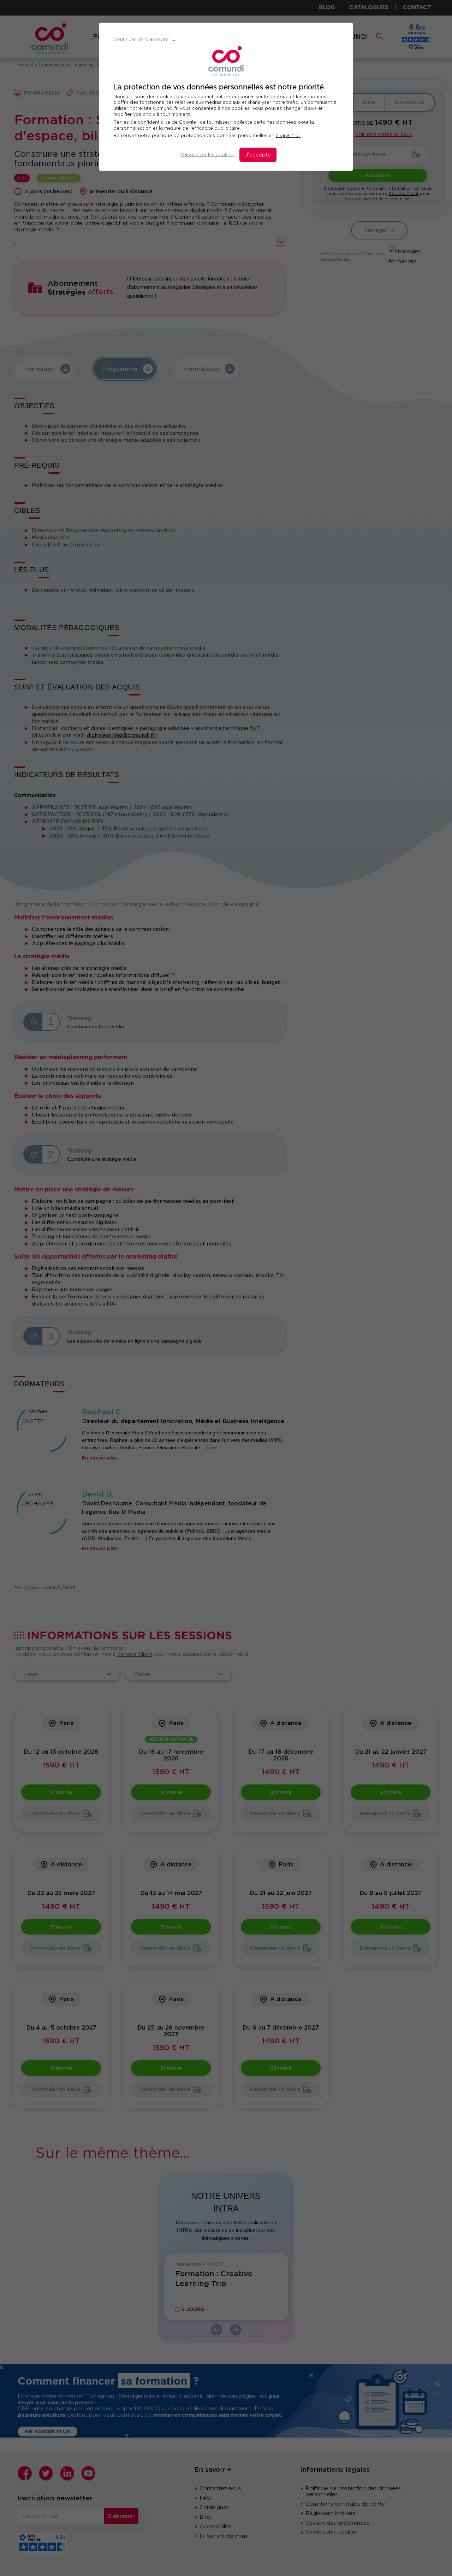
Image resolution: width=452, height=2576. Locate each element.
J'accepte (258, 155)
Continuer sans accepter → (145, 39)
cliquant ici (288, 135)
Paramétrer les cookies (207, 155)
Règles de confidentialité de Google (155, 122)
